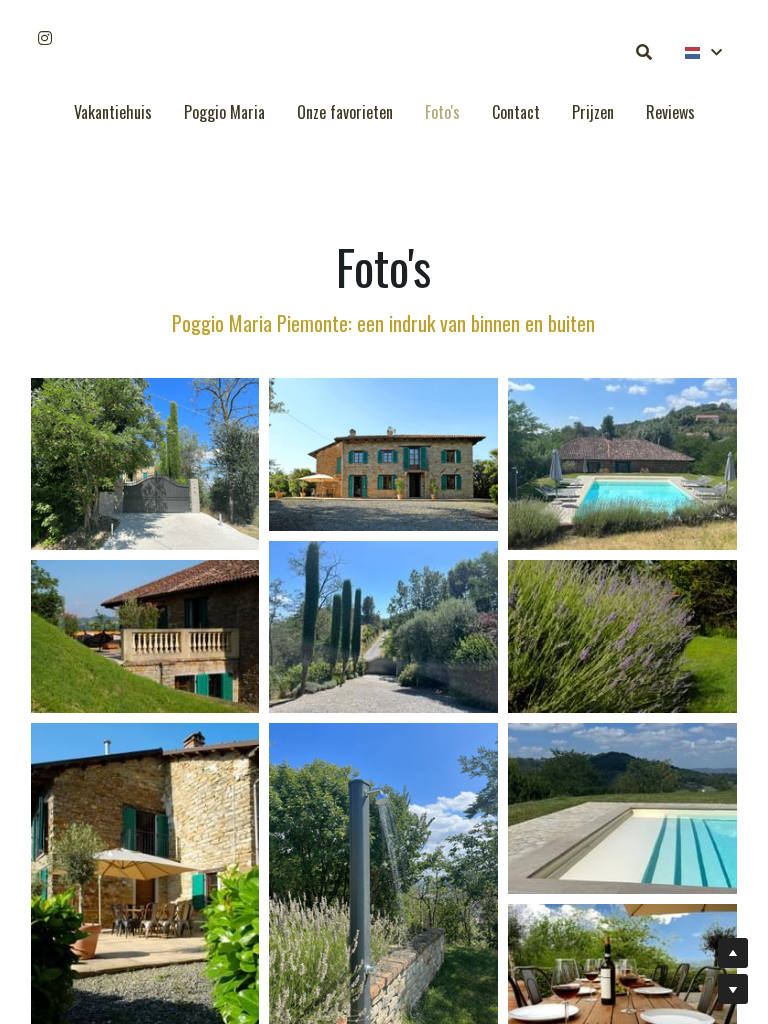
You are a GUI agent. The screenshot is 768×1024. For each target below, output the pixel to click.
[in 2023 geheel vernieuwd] (622, 464)
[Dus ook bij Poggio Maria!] (622, 636)
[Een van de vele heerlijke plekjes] (145, 636)
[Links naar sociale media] (45, 38)
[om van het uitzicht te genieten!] (622, 808)
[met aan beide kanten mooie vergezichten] (383, 454)
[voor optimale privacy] (145, 464)
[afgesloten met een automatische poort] (383, 627)
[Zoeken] (644, 52)
